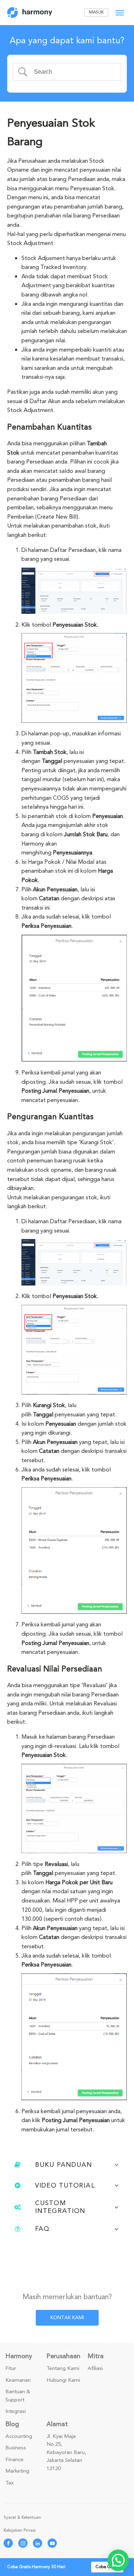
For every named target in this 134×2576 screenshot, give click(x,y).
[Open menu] (120, 13)
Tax (10, 2483)
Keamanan (18, 2380)
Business (16, 2448)
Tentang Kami (63, 2369)
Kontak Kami (67, 2318)
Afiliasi (95, 2369)
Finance (14, 2460)
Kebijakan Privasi (20, 2530)
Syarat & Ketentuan (22, 2518)
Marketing (17, 2471)
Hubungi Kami (63, 2380)
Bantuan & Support (18, 2396)
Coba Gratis (107, 2567)
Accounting (19, 2437)
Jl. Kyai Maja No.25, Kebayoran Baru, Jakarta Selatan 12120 (66, 2453)
